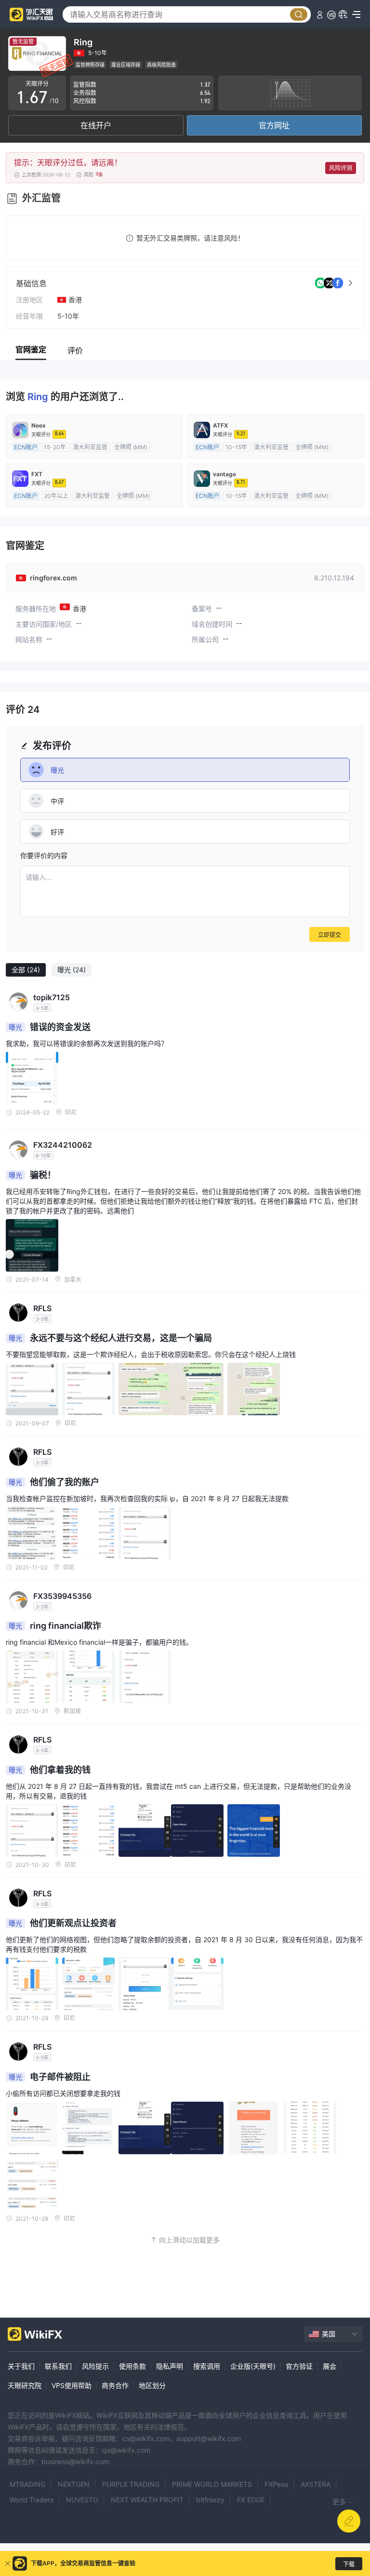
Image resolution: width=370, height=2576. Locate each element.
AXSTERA (316, 2484)
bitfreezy (210, 2500)
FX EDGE (251, 2500)
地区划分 (152, 2385)
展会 (330, 2366)
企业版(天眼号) (253, 2366)
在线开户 (96, 125)
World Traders (32, 2500)
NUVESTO (82, 2500)
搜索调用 (207, 2366)
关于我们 (21, 2366)
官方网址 (274, 125)
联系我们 (58, 2366)
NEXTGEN (74, 2484)
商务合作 (115, 2385)
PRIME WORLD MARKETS (212, 2484)
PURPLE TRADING (131, 2484)
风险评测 (341, 168)
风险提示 (95, 2366)
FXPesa (276, 2484)
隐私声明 (170, 2366)
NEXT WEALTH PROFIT (147, 2500)
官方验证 (299, 2366)
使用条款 (132, 2366)
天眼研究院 (25, 2385)
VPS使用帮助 (72, 2385)
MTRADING (27, 2484)
